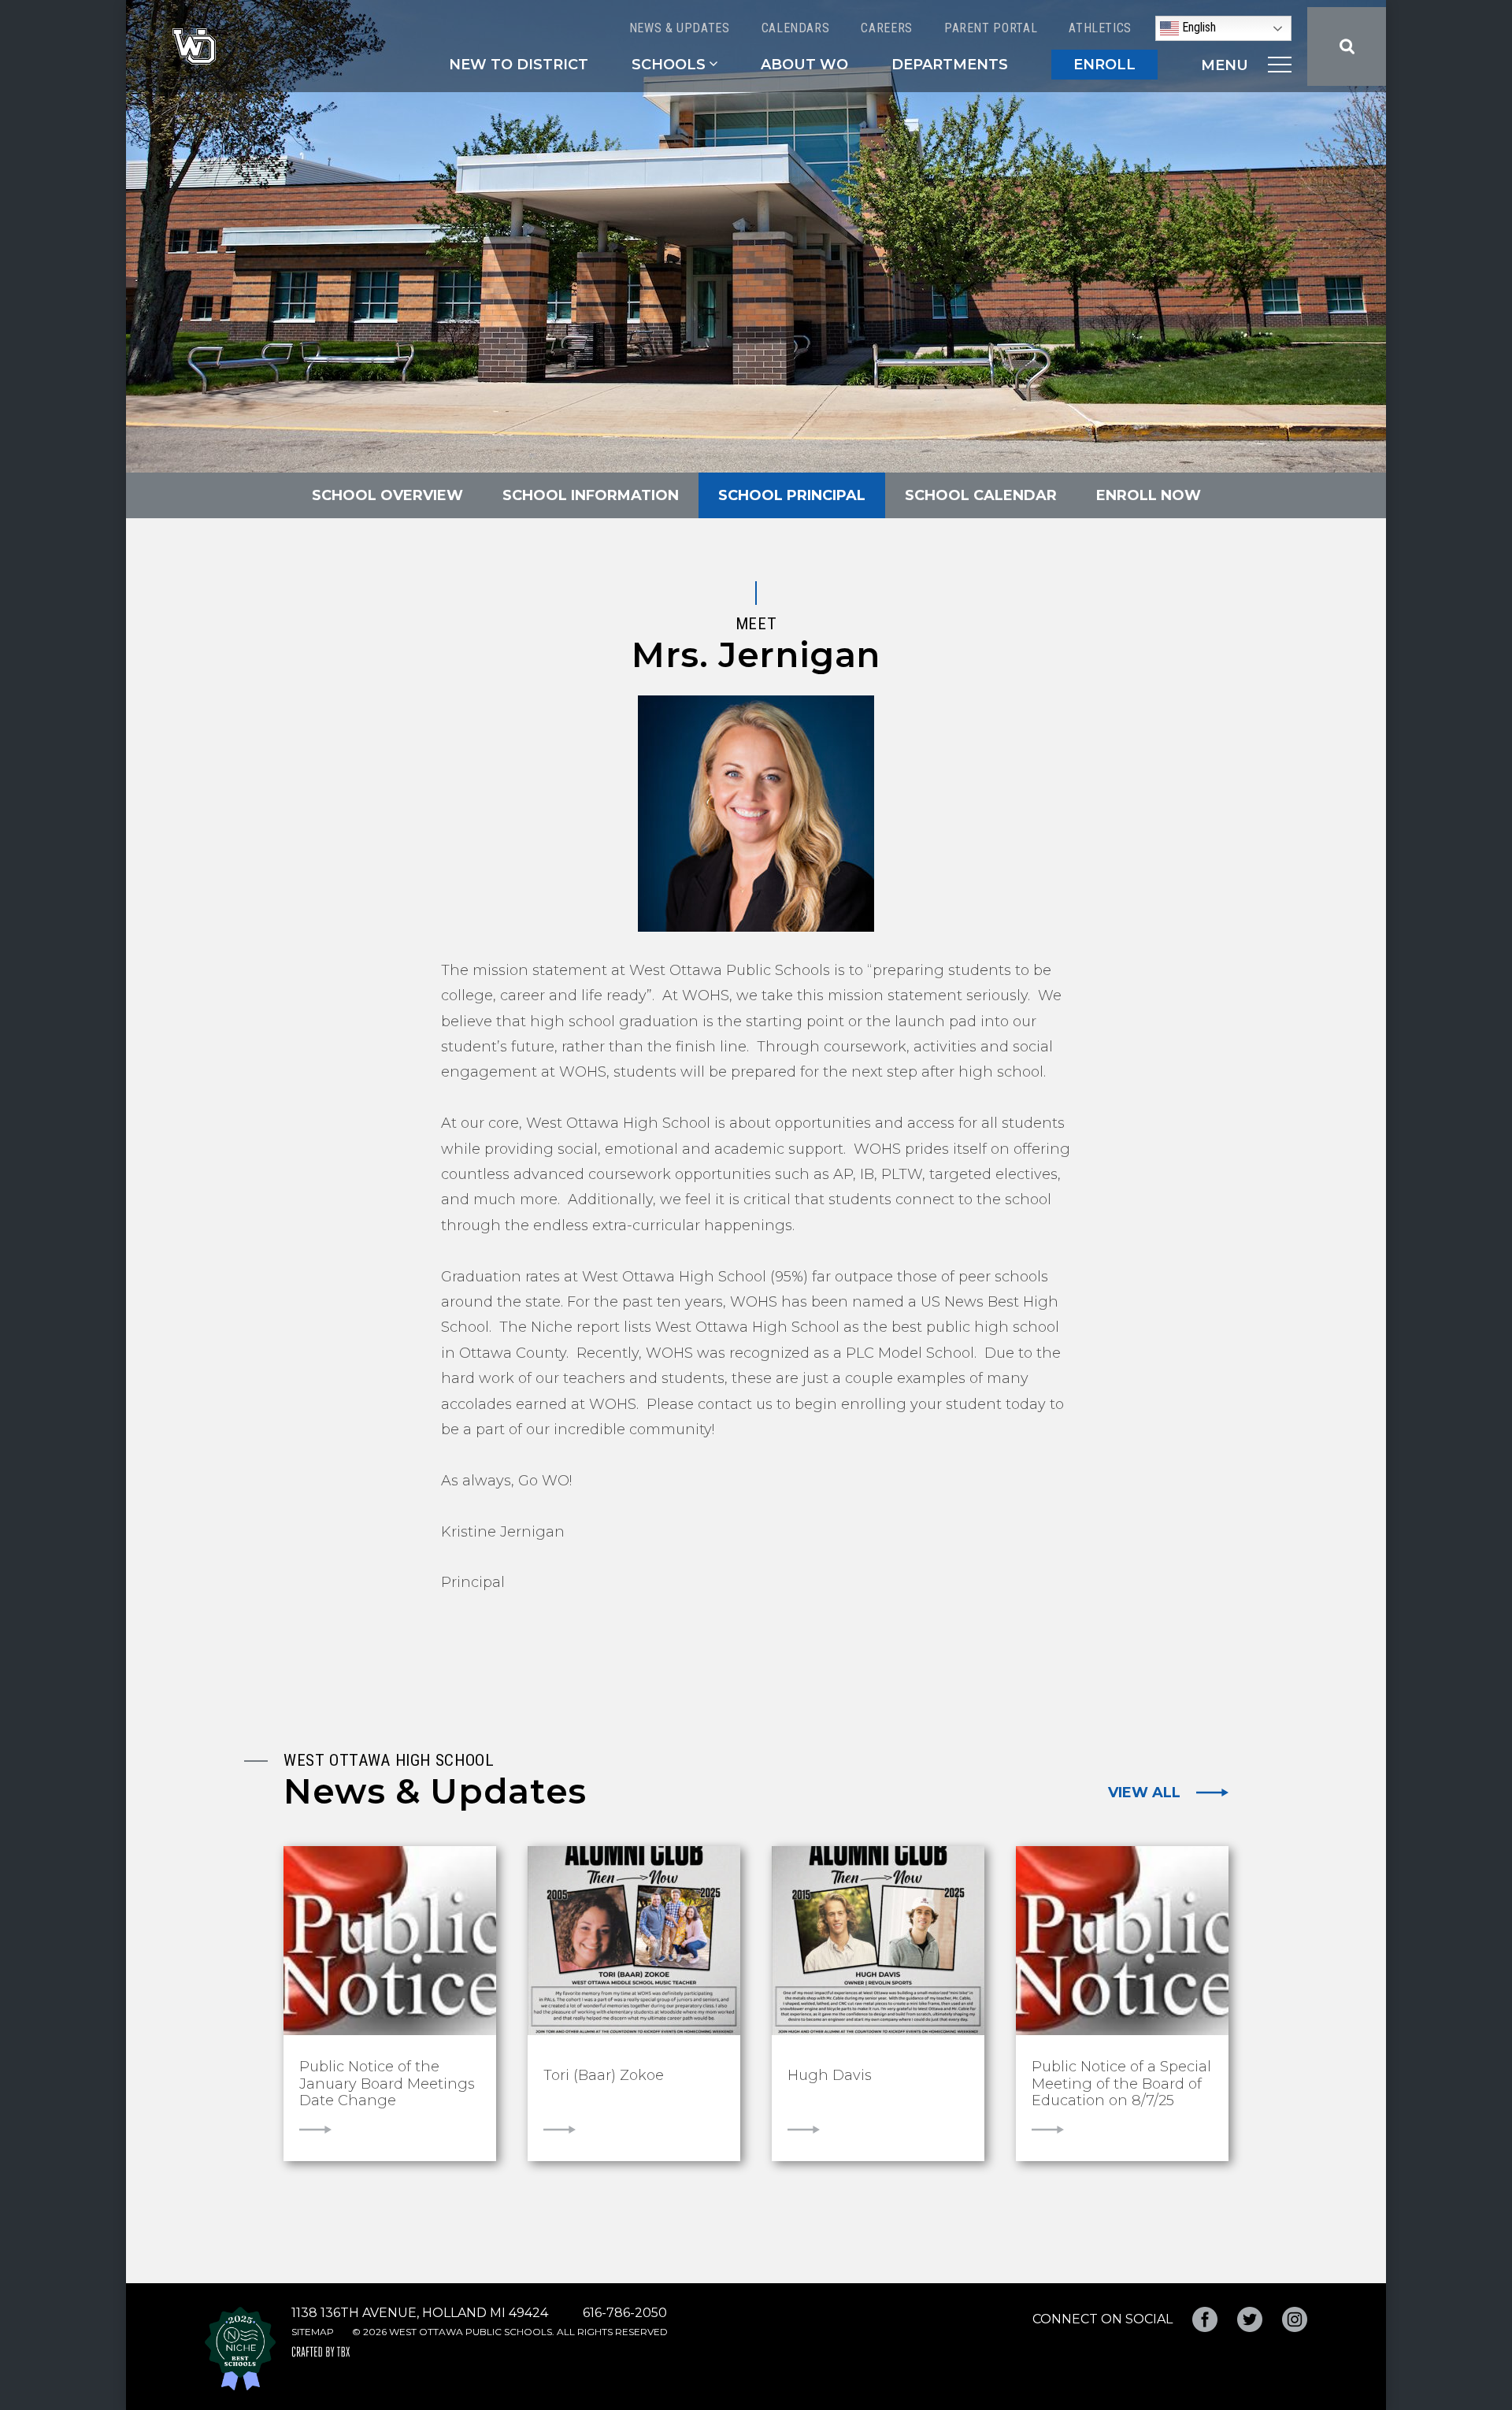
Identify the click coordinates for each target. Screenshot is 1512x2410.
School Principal (792, 495)
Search (1347, 46)
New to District (519, 65)
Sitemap (313, 2332)
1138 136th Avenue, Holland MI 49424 (420, 2313)
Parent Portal (991, 28)
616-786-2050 (625, 2313)
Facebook (1205, 2319)
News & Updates (680, 28)
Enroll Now (1149, 495)
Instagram (1295, 2319)
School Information (591, 495)
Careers (886, 28)
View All (1144, 1793)
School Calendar (981, 495)
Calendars (796, 28)
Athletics (1100, 28)
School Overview (387, 495)
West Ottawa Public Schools (194, 46)
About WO (804, 65)
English (1197, 27)
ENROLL (1104, 65)
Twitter (1250, 2319)
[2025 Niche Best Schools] (240, 2349)
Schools (669, 65)
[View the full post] (390, 1941)
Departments (950, 65)
